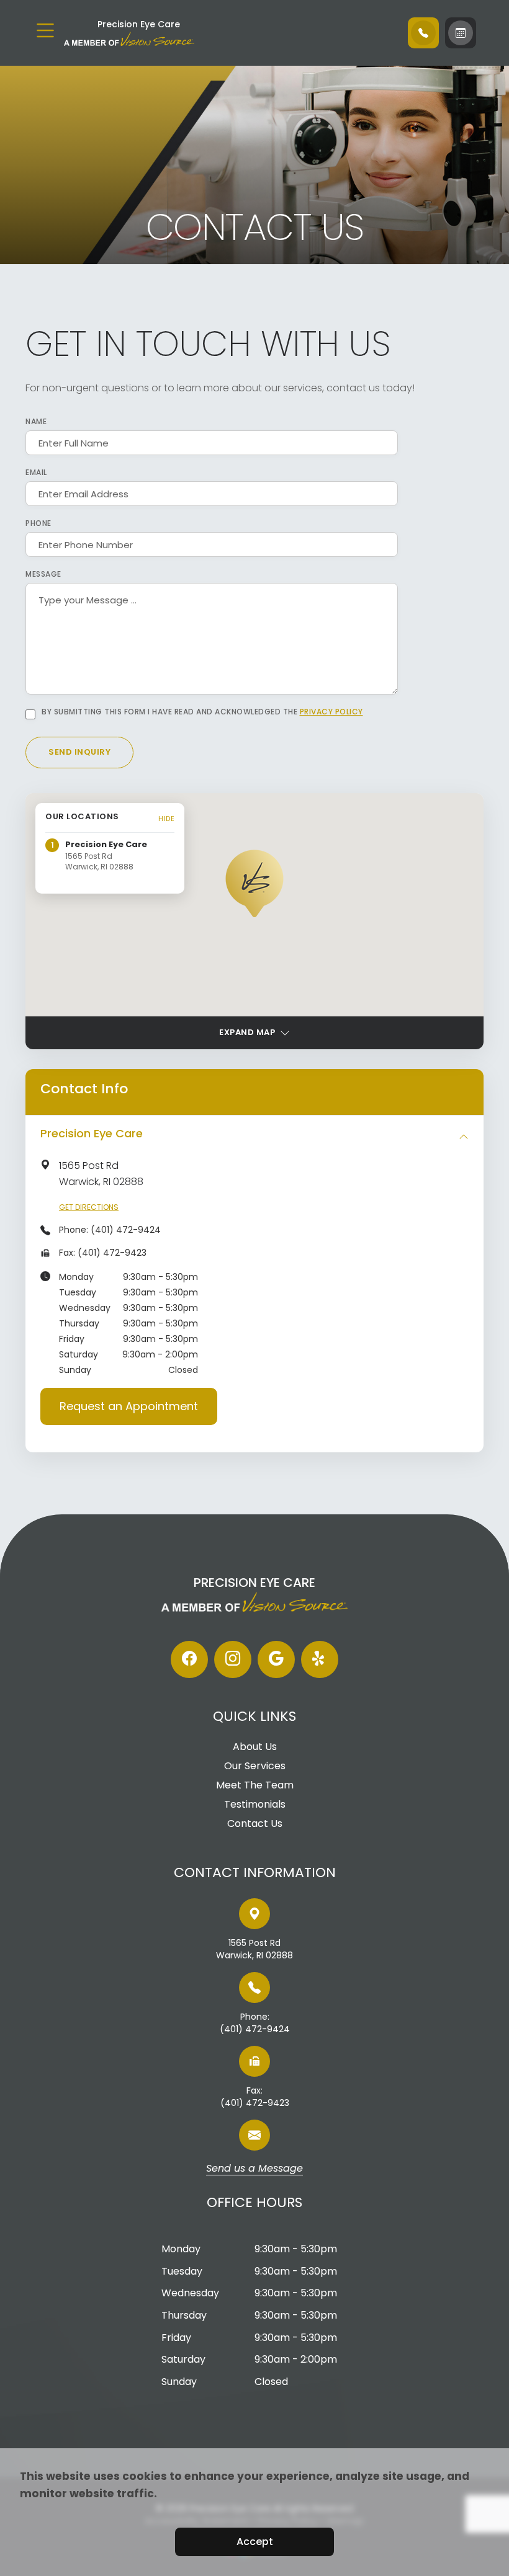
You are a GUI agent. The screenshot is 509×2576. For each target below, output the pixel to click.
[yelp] (320, 1659)
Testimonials (255, 1805)
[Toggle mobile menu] (45, 30)
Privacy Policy (331, 712)
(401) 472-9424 (126, 1230)
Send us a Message (254, 2169)
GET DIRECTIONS (89, 1207)
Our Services (255, 1766)
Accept (255, 2542)
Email (36, 473)
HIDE (166, 819)
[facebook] (189, 1659)
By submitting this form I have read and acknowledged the (202, 712)
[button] (254, 883)
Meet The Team (255, 1785)
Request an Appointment (129, 1406)
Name (36, 422)
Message (43, 574)
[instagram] (233, 1659)
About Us (255, 1747)
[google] (276, 1659)
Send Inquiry (79, 752)
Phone (38, 523)
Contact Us (255, 1824)
